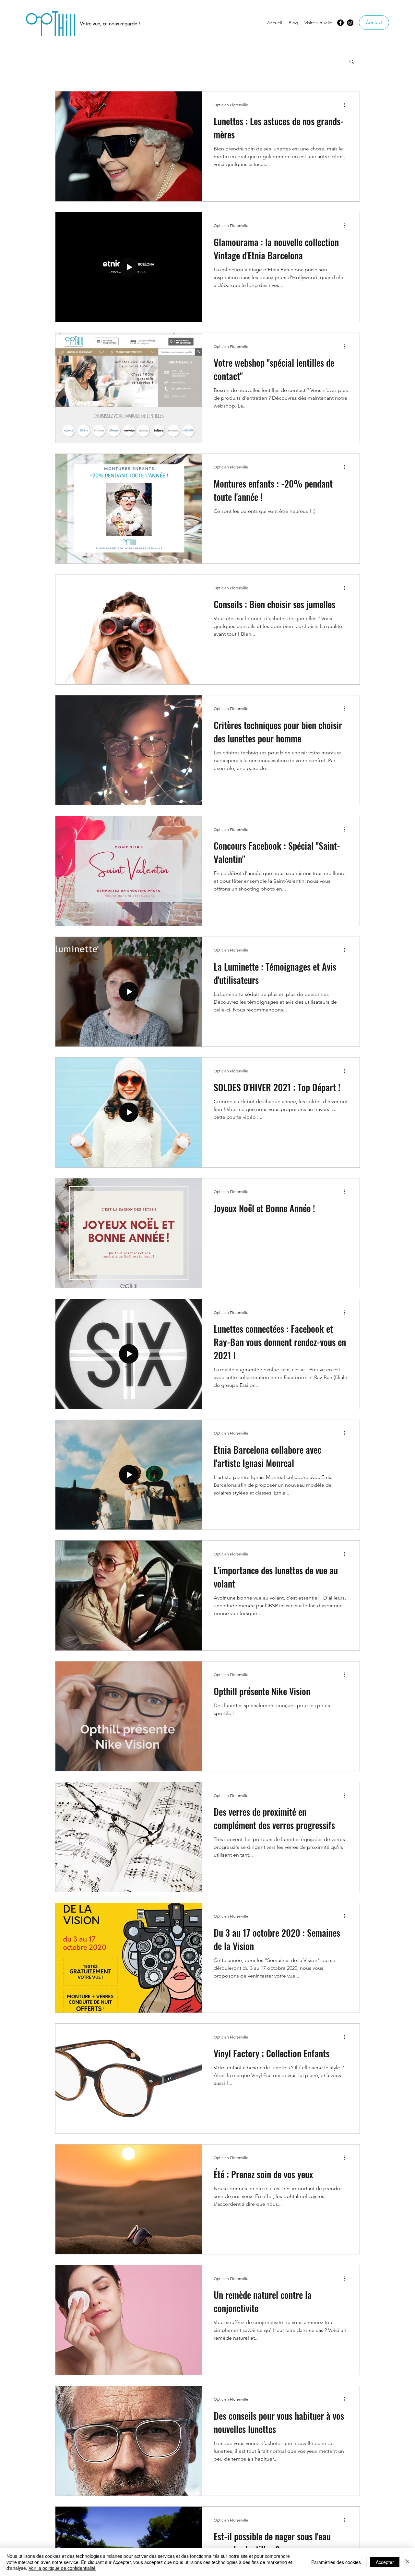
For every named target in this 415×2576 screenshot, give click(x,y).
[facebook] (340, 23)
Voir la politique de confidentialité (62, 2568)
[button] (352, 62)
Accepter (385, 2562)
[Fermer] (407, 2562)
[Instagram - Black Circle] (350, 23)
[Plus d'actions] (347, 105)
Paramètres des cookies (336, 2562)
